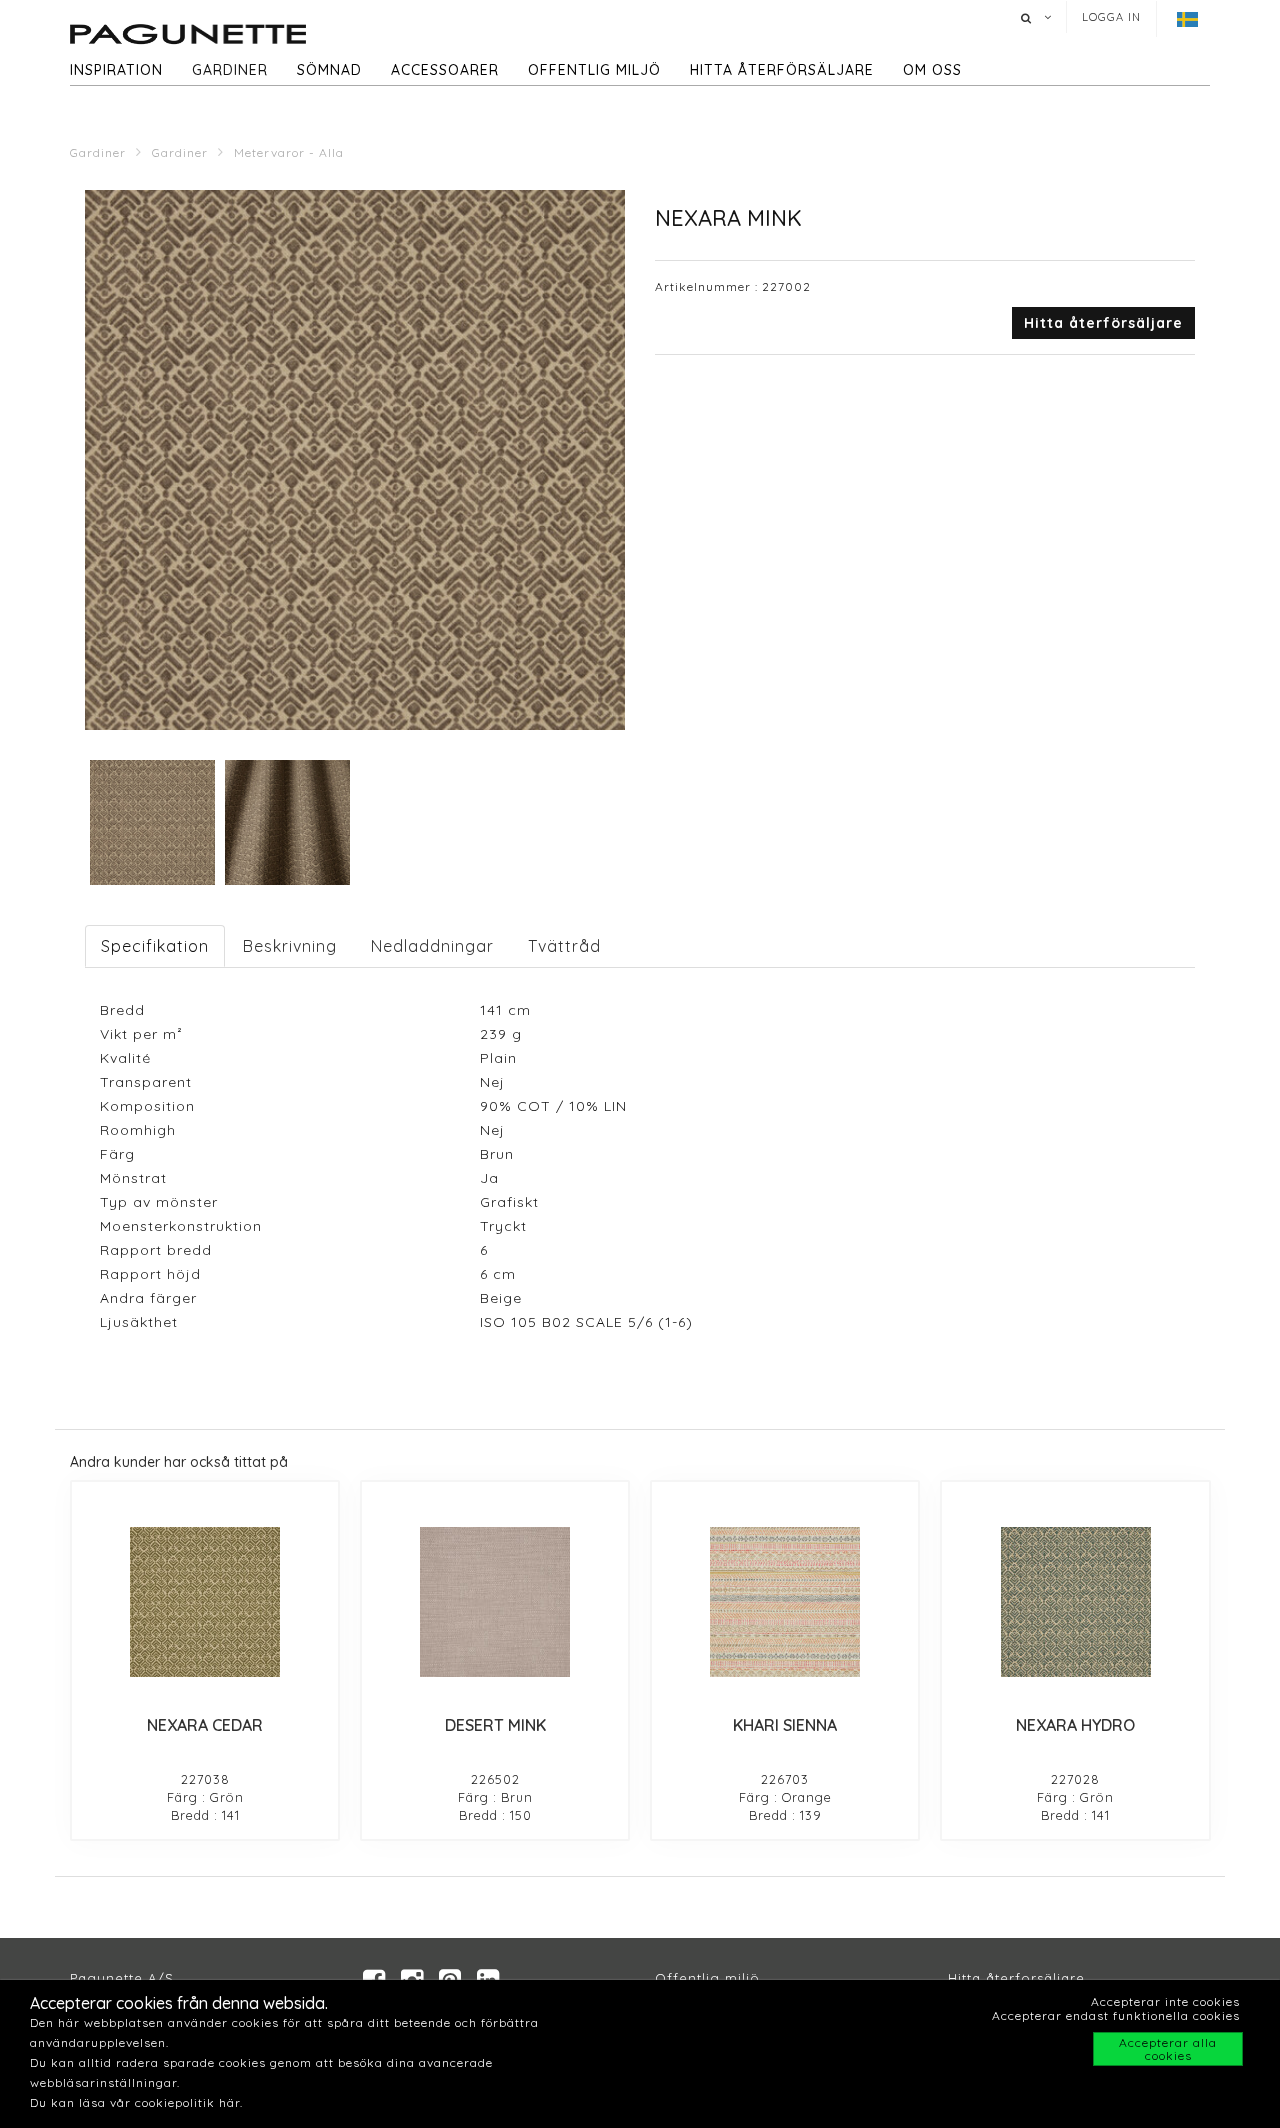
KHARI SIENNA (785, 1725)
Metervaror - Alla (289, 152)
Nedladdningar (432, 946)
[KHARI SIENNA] (785, 1602)
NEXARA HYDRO (1075, 1725)
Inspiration (116, 70)
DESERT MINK (495, 1725)
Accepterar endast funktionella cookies (1116, 2015)
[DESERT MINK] (495, 1602)
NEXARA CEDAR (205, 1725)
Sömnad (329, 70)
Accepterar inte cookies (1165, 2001)
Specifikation (155, 946)
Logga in (1111, 17)
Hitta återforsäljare (1016, 1978)
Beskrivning (290, 946)
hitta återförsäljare (782, 70)
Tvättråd (564, 946)
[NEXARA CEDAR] (205, 1602)
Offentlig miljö (594, 70)
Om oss (932, 70)
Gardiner (230, 70)
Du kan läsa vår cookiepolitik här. (136, 2102)
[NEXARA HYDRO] (1075, 1602)
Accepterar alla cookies (1168, 2049)
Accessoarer (445, 70)
